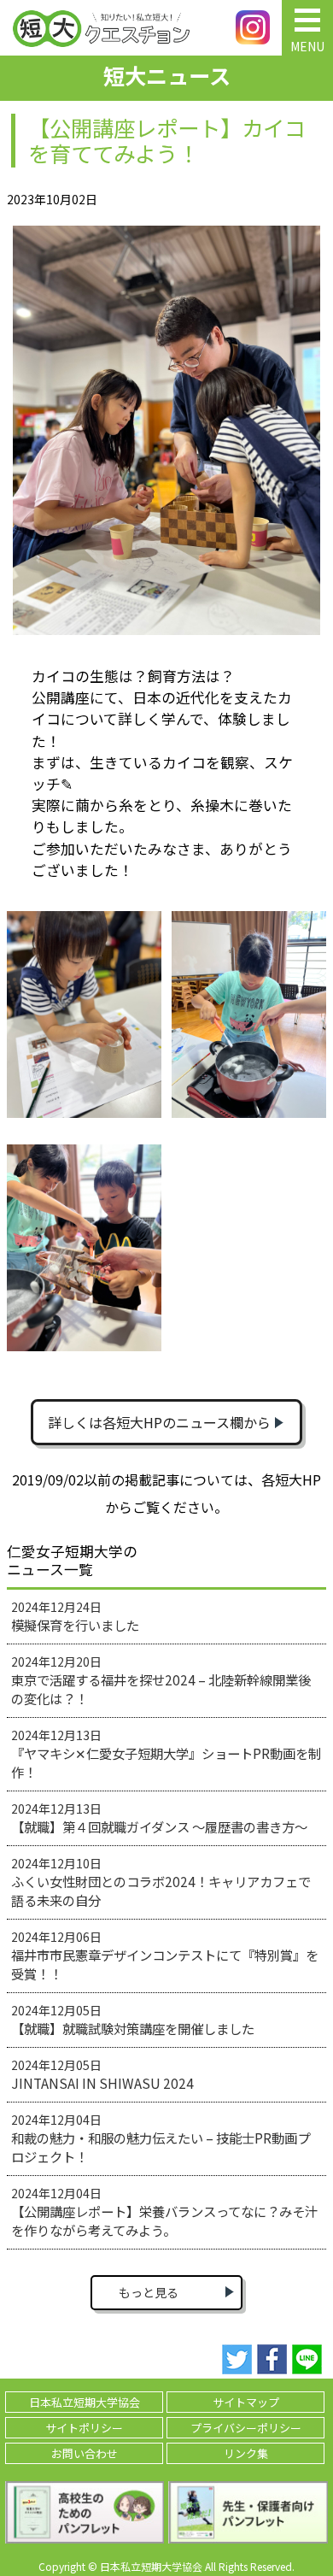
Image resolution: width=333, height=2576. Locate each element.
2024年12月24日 (75, 1616)
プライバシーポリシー (246, 2428)
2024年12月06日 (165, 1956)
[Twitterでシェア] (237, 2360)
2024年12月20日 (161, 1680)
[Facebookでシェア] (272, 2360)
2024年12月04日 (161, 2138)
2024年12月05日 (133, 2020)
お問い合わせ (85, 2453)
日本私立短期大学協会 (85, 2402)
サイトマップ (246, 2402)
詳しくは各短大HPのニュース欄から (159, 1422)
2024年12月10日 (161, 1882)
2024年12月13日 (166, 1754)
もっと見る (149, 2292)
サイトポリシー (84, 2428)
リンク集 (246, 2453)
